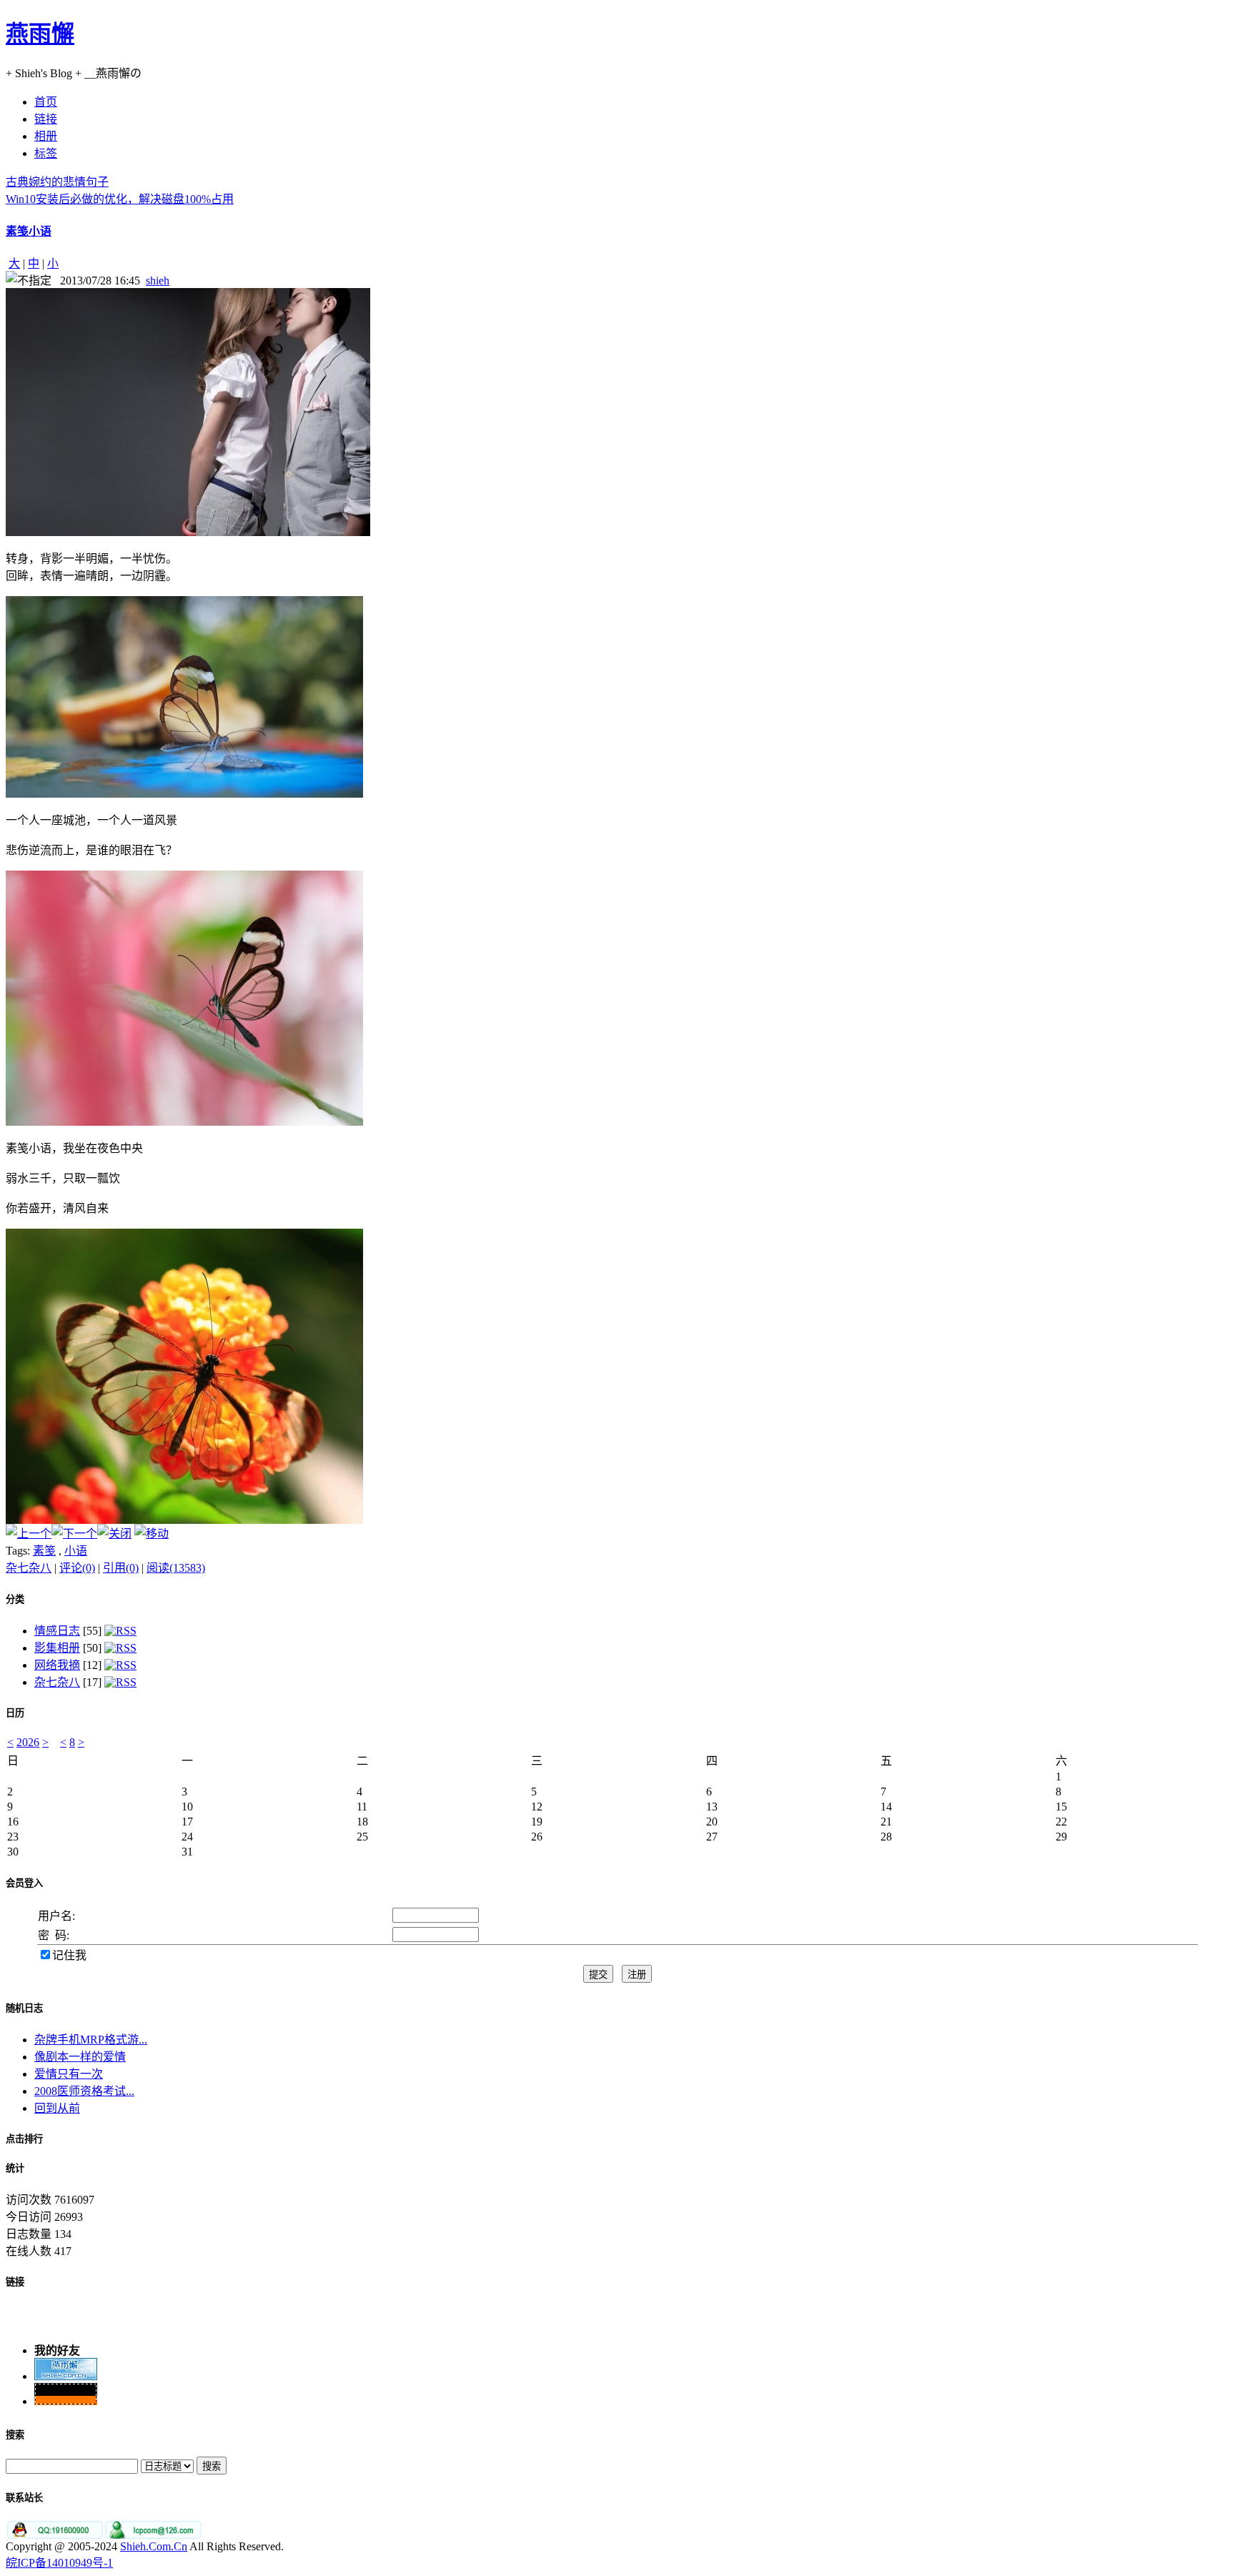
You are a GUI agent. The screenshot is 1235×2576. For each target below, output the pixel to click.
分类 (15, 1599)
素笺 (44, 1551)
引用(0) (121, 1568)
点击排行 (24, 2139)
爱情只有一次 (69, 2074)
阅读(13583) (176, 1568)
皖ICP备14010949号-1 (59, 2563)
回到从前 (57, 2108)
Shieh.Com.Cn (154, 2546)
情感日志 (57, 1631)
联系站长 (24, 2498)
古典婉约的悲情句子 (57, 182)
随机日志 (24, 2008)
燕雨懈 (40, 34)
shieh (158, 281)
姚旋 (46, 2408)
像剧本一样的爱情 (80, 2057)
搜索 (15, 2435)
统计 (15, 2168)
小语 (76, 1551)
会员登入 (24, 1883)
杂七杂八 (29, 1568)
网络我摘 (57, 1665)
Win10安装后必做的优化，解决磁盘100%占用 (120, 199)
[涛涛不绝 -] (66, 2391)
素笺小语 (29, 231)
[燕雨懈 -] (66, 2366)
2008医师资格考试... (84, 2091)
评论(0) (77, 1568)
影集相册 (57, 1648)
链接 (15, 2282)
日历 (15, 1713)
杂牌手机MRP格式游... (91, 2040)
